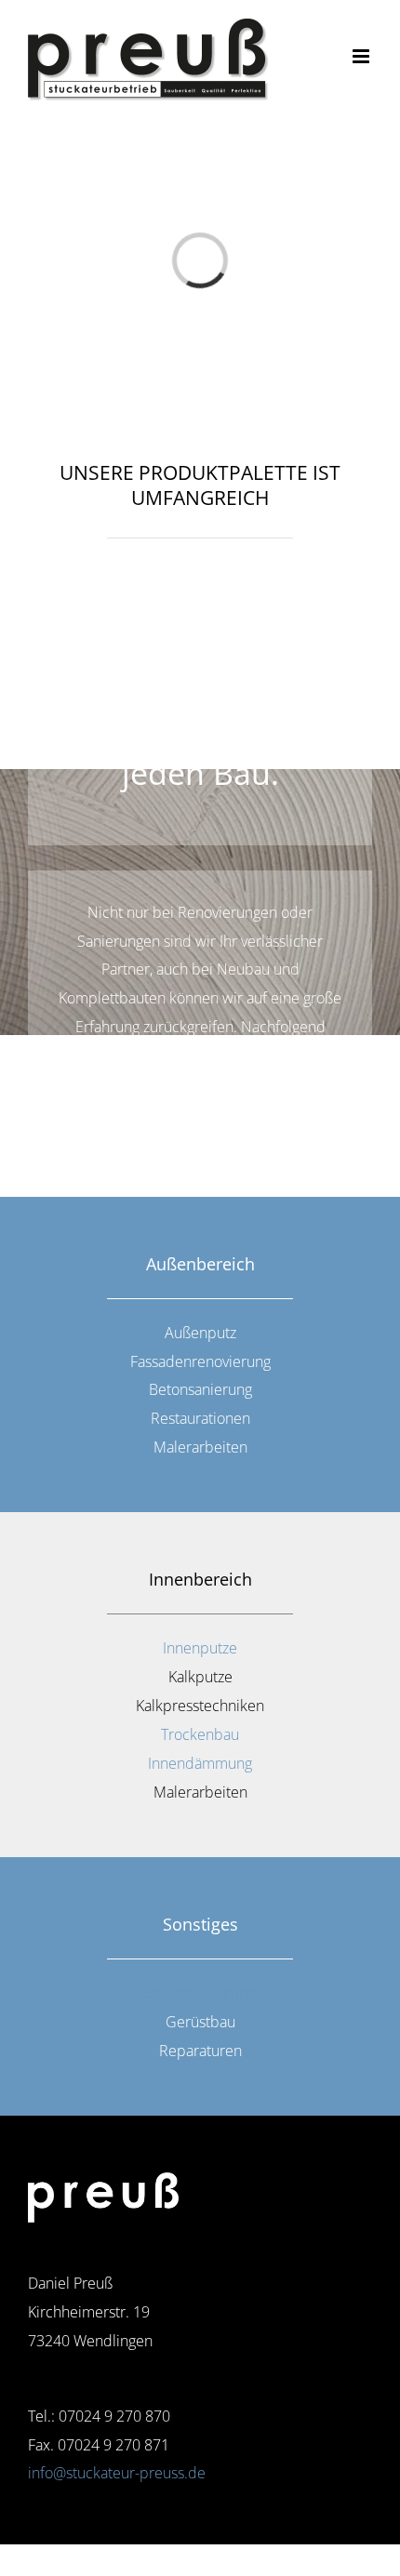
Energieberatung (200, 1993)
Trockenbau (200, 1734)
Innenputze (200, 1648)
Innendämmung (200, 1763)
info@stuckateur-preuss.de (117, 2473)
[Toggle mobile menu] (362, 56)
